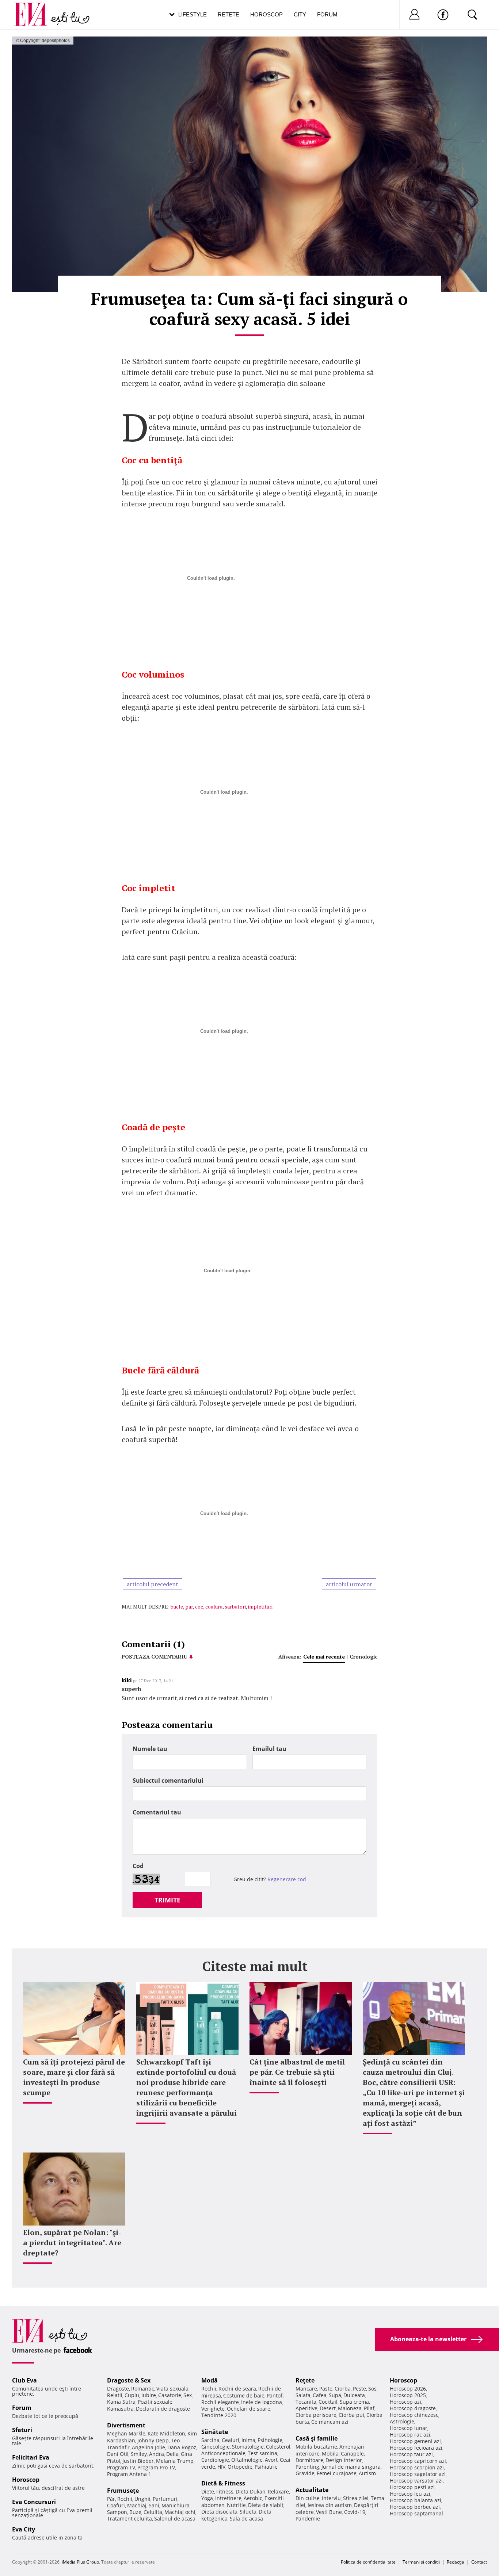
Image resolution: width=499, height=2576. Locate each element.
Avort (271, 2460)
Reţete (305, 2380)
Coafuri (116, 2505)
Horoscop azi (405, 2402)
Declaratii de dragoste (163, 2409)
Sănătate (215, 2432)
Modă (209, 2380)
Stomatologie (248, 2447)
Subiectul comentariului (168, 1780)
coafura (214, 1607)
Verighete (213, 2409)
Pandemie (308, 2518)
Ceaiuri (231, 2440)
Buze (135, 2512)
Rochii (125, 2499)
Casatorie (170, 2395)
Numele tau (150, 1749)
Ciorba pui (351, 2415)
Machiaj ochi (180, 2512)
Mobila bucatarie (316, 2447)
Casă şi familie (317, 2438)
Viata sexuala (172, 2389)
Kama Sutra (121, 2402)
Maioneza (350, 2408)
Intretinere (228, 2498)
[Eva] (35, 9)
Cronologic (363, 1657)
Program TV (121, 2467)
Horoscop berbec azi (415, 2507)
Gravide (305, 2473)
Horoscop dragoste (413, 2408)
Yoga (207, 2498)
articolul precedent (153, 1584)
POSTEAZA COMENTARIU (155, 1657)
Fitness (225, 2491)
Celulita (153, 2512)
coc (199, 1607)
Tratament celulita (129, 2518)
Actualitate (312, 2490)
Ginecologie (216, 2447)
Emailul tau (269, 1749)
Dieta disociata (219, 2512)
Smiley (139, 2454)
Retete (228, 14)
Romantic (143, 2389)
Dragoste (118, 2389)
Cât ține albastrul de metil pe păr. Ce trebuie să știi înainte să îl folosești (297, 2072)
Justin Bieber (138, 2461)
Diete (208, 2491)
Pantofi (275, 2395)
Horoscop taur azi (411, 2454)
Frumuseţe (123, 2491)
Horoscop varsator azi (416, 2481)
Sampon (117, 2512)
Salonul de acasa (175, 2518)
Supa (335, 2395)
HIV (221, 2467)
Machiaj (137, 2505)
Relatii (115, 2395)
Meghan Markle (126, 2433)
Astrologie (402, 2421)
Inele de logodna (262, 2402)
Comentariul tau (157, 1812)
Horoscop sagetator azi (418, 2474)
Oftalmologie (247, 2460)
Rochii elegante (220, 2402)
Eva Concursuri (34, 2502)
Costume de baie (244, 2395)
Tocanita (306, 2402)
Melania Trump (175, 2461)
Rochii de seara (237, 2389)
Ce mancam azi (330, 2422)
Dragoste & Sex (129, 2380)
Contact (479, 2562)
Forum (327, 14)
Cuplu (132, 2395)
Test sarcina (262, 2453)
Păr (111, 2499)
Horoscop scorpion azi (417, 2467)
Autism (367, 2473)
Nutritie (236, 2505)
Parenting (307, 2467)
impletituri (260, 1607)
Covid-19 (355, 2512)
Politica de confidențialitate (368, 2562)
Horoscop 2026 (408, 2389)
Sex (188, 2395)
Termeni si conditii (421, 2562)
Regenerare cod (287, 1879)
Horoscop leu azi (410, 2494)
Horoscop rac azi (410, 2435)
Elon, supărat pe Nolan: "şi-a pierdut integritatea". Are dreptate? (72, 2242)
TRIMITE (167, 1900)
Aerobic (253, 2498)
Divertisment (126, 2425)
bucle (177, 1607)
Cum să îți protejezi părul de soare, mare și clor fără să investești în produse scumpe (74, 2077)
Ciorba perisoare (316, 2415)
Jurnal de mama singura (351, 2467)
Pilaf (369, 2408)
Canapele (352, 2454)
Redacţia (456, 2562)
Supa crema (354, 2402)
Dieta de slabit (266, 2505)
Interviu (331, 2498)
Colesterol (278, 2447)
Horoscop (266, 14)
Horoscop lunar (409, 2428)
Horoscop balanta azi (416, 2500)
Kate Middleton (166, 2433)
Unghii (142, 2499)
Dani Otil (118, 2454)
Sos (372, 2389)
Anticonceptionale (223, 2453)
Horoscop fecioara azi (416, 2448)
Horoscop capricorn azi (418, 2461)
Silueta (248, 2512)
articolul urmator (349, 1584)
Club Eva (24, 2380)
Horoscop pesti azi (412, 2487)
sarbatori (235, 1607)
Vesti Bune (329, 2512)
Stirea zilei (356, 2498)
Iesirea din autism (330, 2505)
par (189, 1607)
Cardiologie (215, 2460)
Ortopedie (240, 2467)
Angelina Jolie (148, 2447)
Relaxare (278, 2491)
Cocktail (328, 2402)
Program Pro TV (156, 2467)
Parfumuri (165, 2499)
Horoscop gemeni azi (415, 2441)
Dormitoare (309, 2460)
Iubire (149, 2395)
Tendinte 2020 (219, 2415)
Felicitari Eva (31, 2457)
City (300, 14)
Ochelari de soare (249, 2409)
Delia (172, 2454)
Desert (328, 2408)
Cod (138, 1866)
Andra (157, 2454)
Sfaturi (22, 2430)
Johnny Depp (153, 2440)
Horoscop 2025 (408, 2395)
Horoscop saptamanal (416, 2513)
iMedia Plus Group (80, 2562)
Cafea (320, 2395)
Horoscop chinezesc (414, 2415)
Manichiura (176, 2505)
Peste (359, 2389)
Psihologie (270, 2440)
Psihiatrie (266, 2467)
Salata (303, 2395)
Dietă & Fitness (223, 2483)
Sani (154, 2505)
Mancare (306, 2389)
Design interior (344, 2460)
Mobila (330, 2454)
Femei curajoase (337, 2473)
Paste (326, 2389)
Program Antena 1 (129, 2474)
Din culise (308, 2498)
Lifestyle (193, 14)
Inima (248, 2440)
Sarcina (210, 2440)
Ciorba (343, 2389)
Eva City (24, 2529)
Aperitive (306, 2408)
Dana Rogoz (182, 2447)
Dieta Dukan (251, 2491)
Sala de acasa (246, 2518)
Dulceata (354, 2395)
